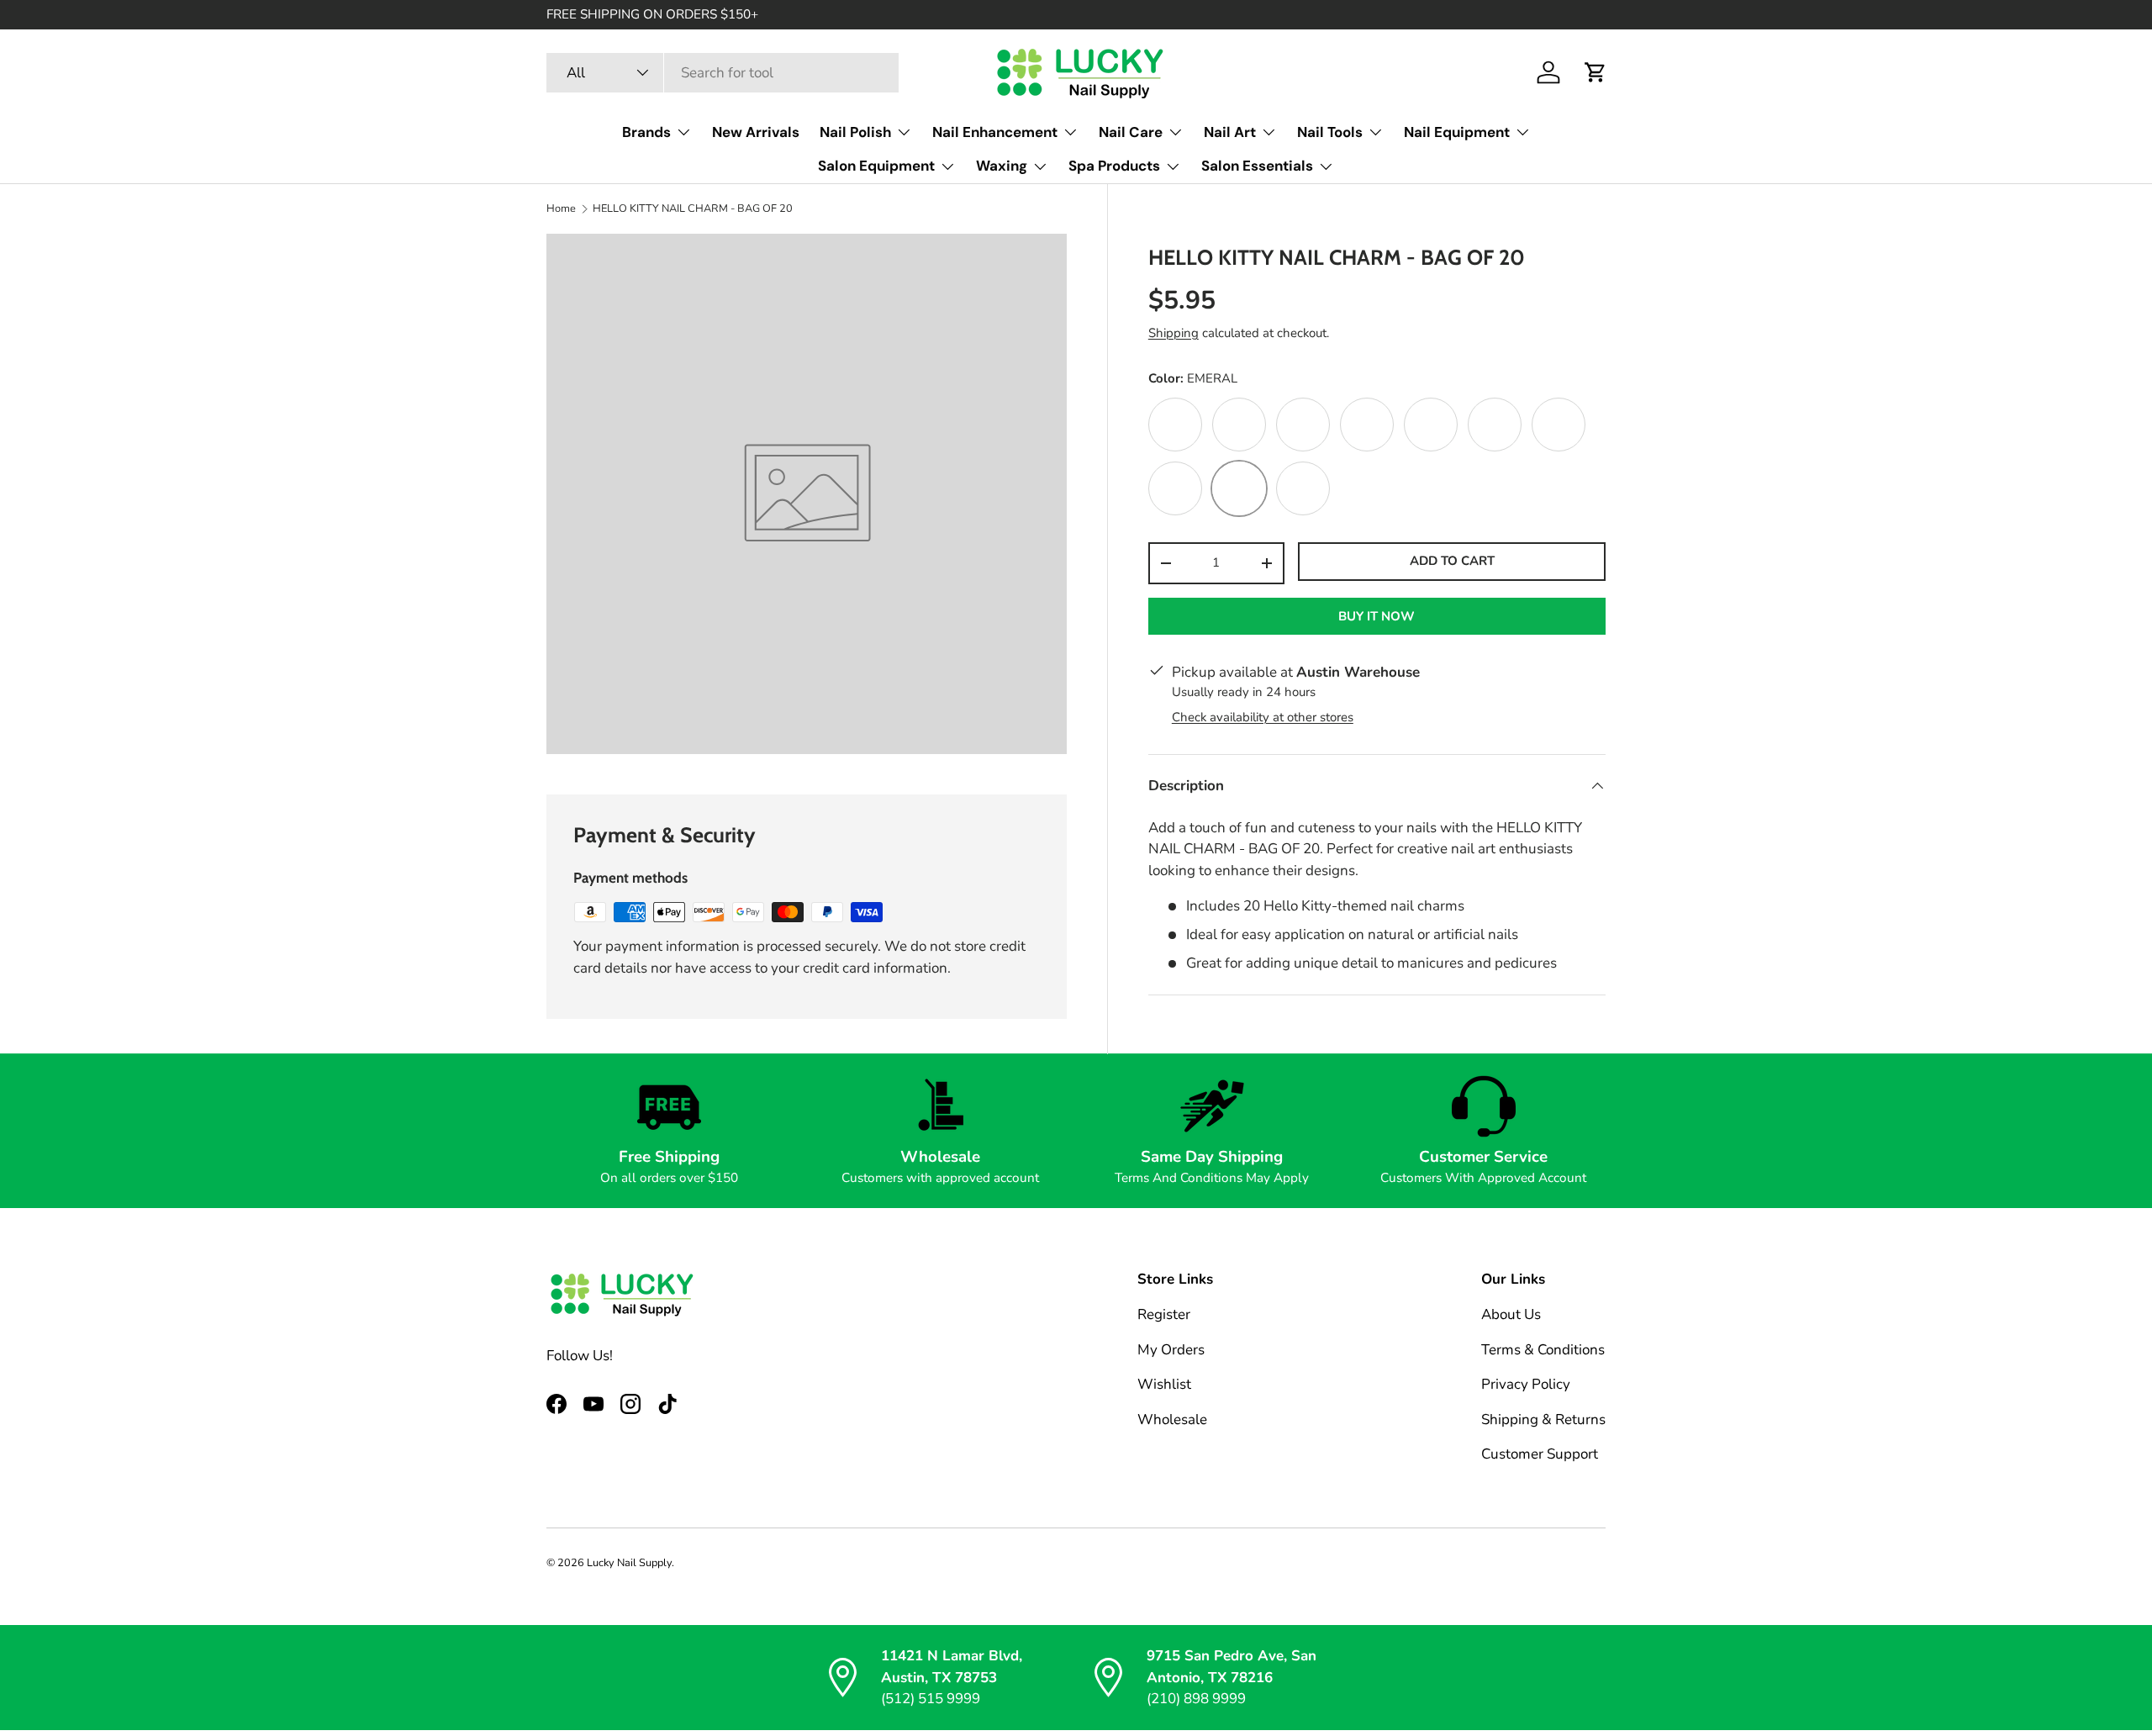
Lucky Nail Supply (629, 1563)
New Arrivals (756, 132)
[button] (1596, 72)
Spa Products (1114, 166)
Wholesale (1172, 1419)
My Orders (1171, 1350)
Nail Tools (1330, 132)
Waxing (1002, 166)
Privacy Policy (1526, 1385)
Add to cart (1452, 561)
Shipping (1174, 333)
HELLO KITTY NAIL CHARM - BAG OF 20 (693, 209)
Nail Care (1131, 132)
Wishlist (1164, 1385)
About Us (1511, 1315)
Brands (646, 132)
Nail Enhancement (995, 132)
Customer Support (1540, 1455)
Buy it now (1377, 616)
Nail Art (1230, 132)
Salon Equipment (876, 166)
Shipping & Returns (1543, 1419)
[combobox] (723, 73)
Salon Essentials (1257, 166)
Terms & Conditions (1543, 1350)
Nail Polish (855, 132)
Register (1164, 1315)
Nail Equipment (1457, 132)
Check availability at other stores (1263, 717)
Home (561, 209)
